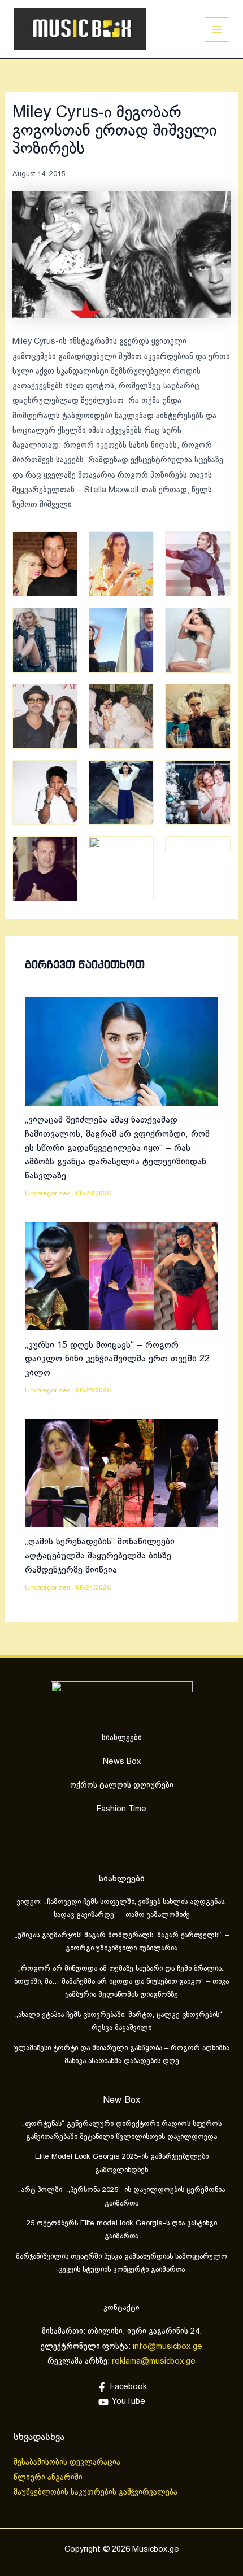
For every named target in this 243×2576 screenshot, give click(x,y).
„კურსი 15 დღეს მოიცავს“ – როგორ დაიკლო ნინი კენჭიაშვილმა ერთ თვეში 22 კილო (117, 1359)
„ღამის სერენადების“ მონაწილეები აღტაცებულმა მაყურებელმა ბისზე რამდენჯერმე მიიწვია (100, 1556)
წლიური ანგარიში (49, 2478)
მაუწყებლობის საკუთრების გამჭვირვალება (96, 2492)
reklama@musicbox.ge (154, 2361)
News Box (122, 1762)
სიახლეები (122, 1738)
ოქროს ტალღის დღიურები (122, 1785)
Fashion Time (121, 1809)
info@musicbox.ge (168, 2347)
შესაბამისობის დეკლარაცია (68, 2463)
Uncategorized (48, 1193)
